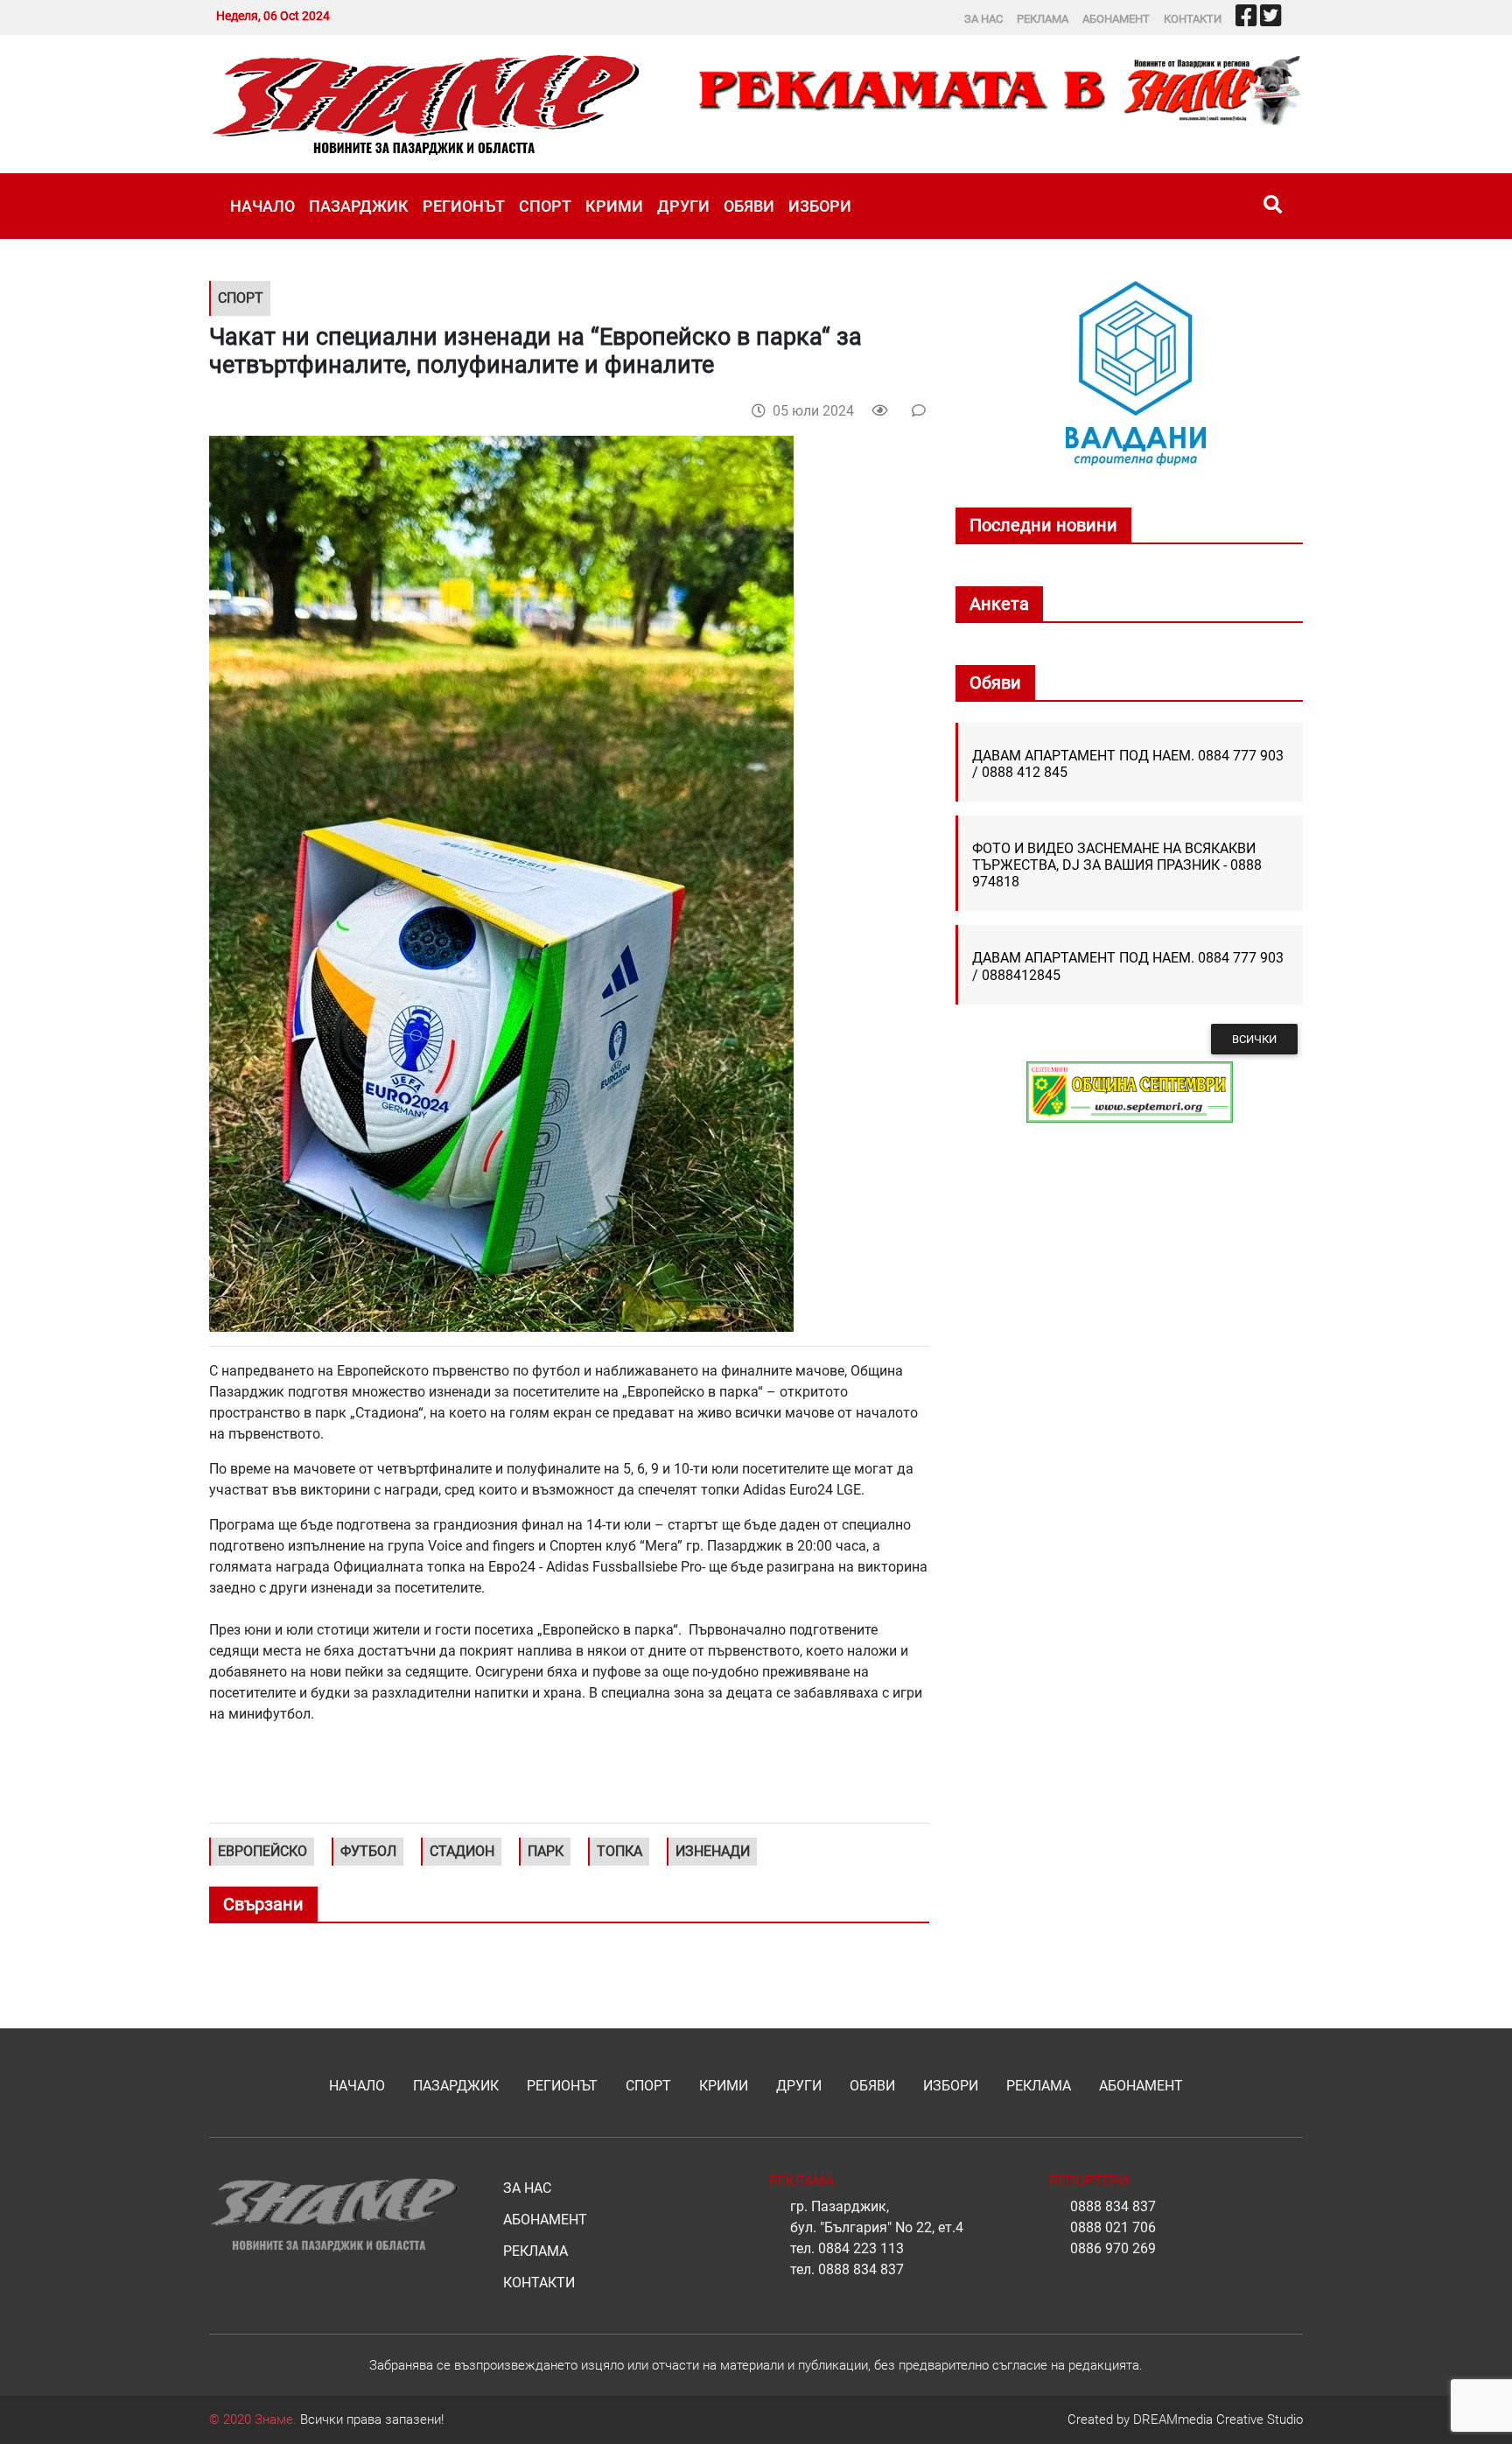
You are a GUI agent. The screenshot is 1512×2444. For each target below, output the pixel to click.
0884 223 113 (861, 2248)
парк (546, 1851)
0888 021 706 (1113, 2227)
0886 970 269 (1113, 2248)
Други (683, 206)
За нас (983, 19)
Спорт (545, 206)
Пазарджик (359, 206)
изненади (713, 1851)
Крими (614, 206)
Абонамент (1116, 19)
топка (619, 1851)
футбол (368, 1851)
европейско (262, 1851)
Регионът (464, 206)
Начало (262, 206)
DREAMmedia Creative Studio (1218, 2419)
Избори (820, 206)
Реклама (1043, 19)
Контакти (1193, 19)
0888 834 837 (861, 2269)
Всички (1254, 1039)
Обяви (749, 206)
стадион (462, 1851)
